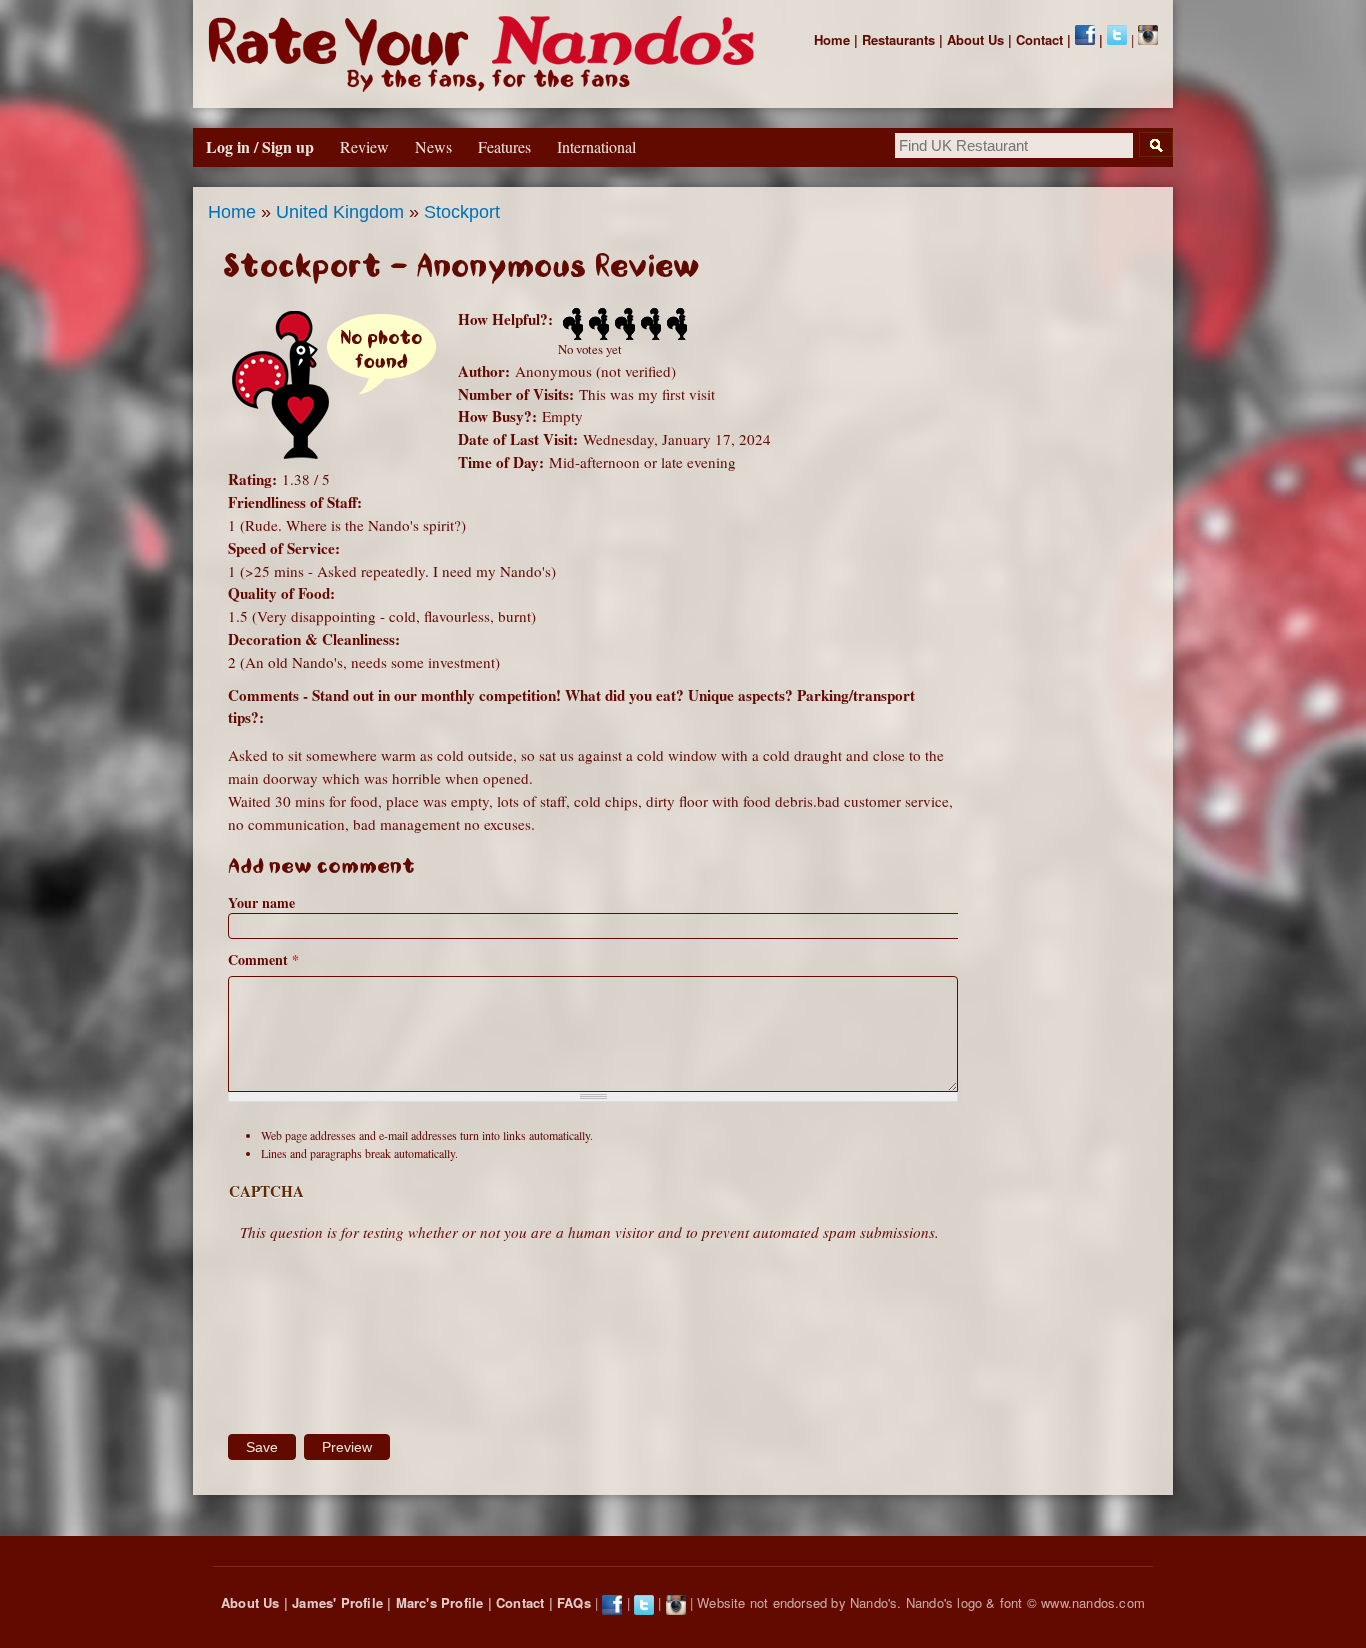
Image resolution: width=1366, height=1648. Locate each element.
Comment (263, 959)
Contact (1039, 39)
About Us (975, 39)
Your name (261, 902)
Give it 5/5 (675, 324)
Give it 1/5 (571, 324)
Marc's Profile (440, 1602)
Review (364, 146)
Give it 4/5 (649, 324)
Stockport (462, 212)
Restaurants (898, 39)
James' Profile (337, 1602)
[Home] (485, 54)
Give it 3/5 (623, 324)
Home (832, 39)
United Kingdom (340, 212)
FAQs (574, 1602)
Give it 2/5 (597, 324)
